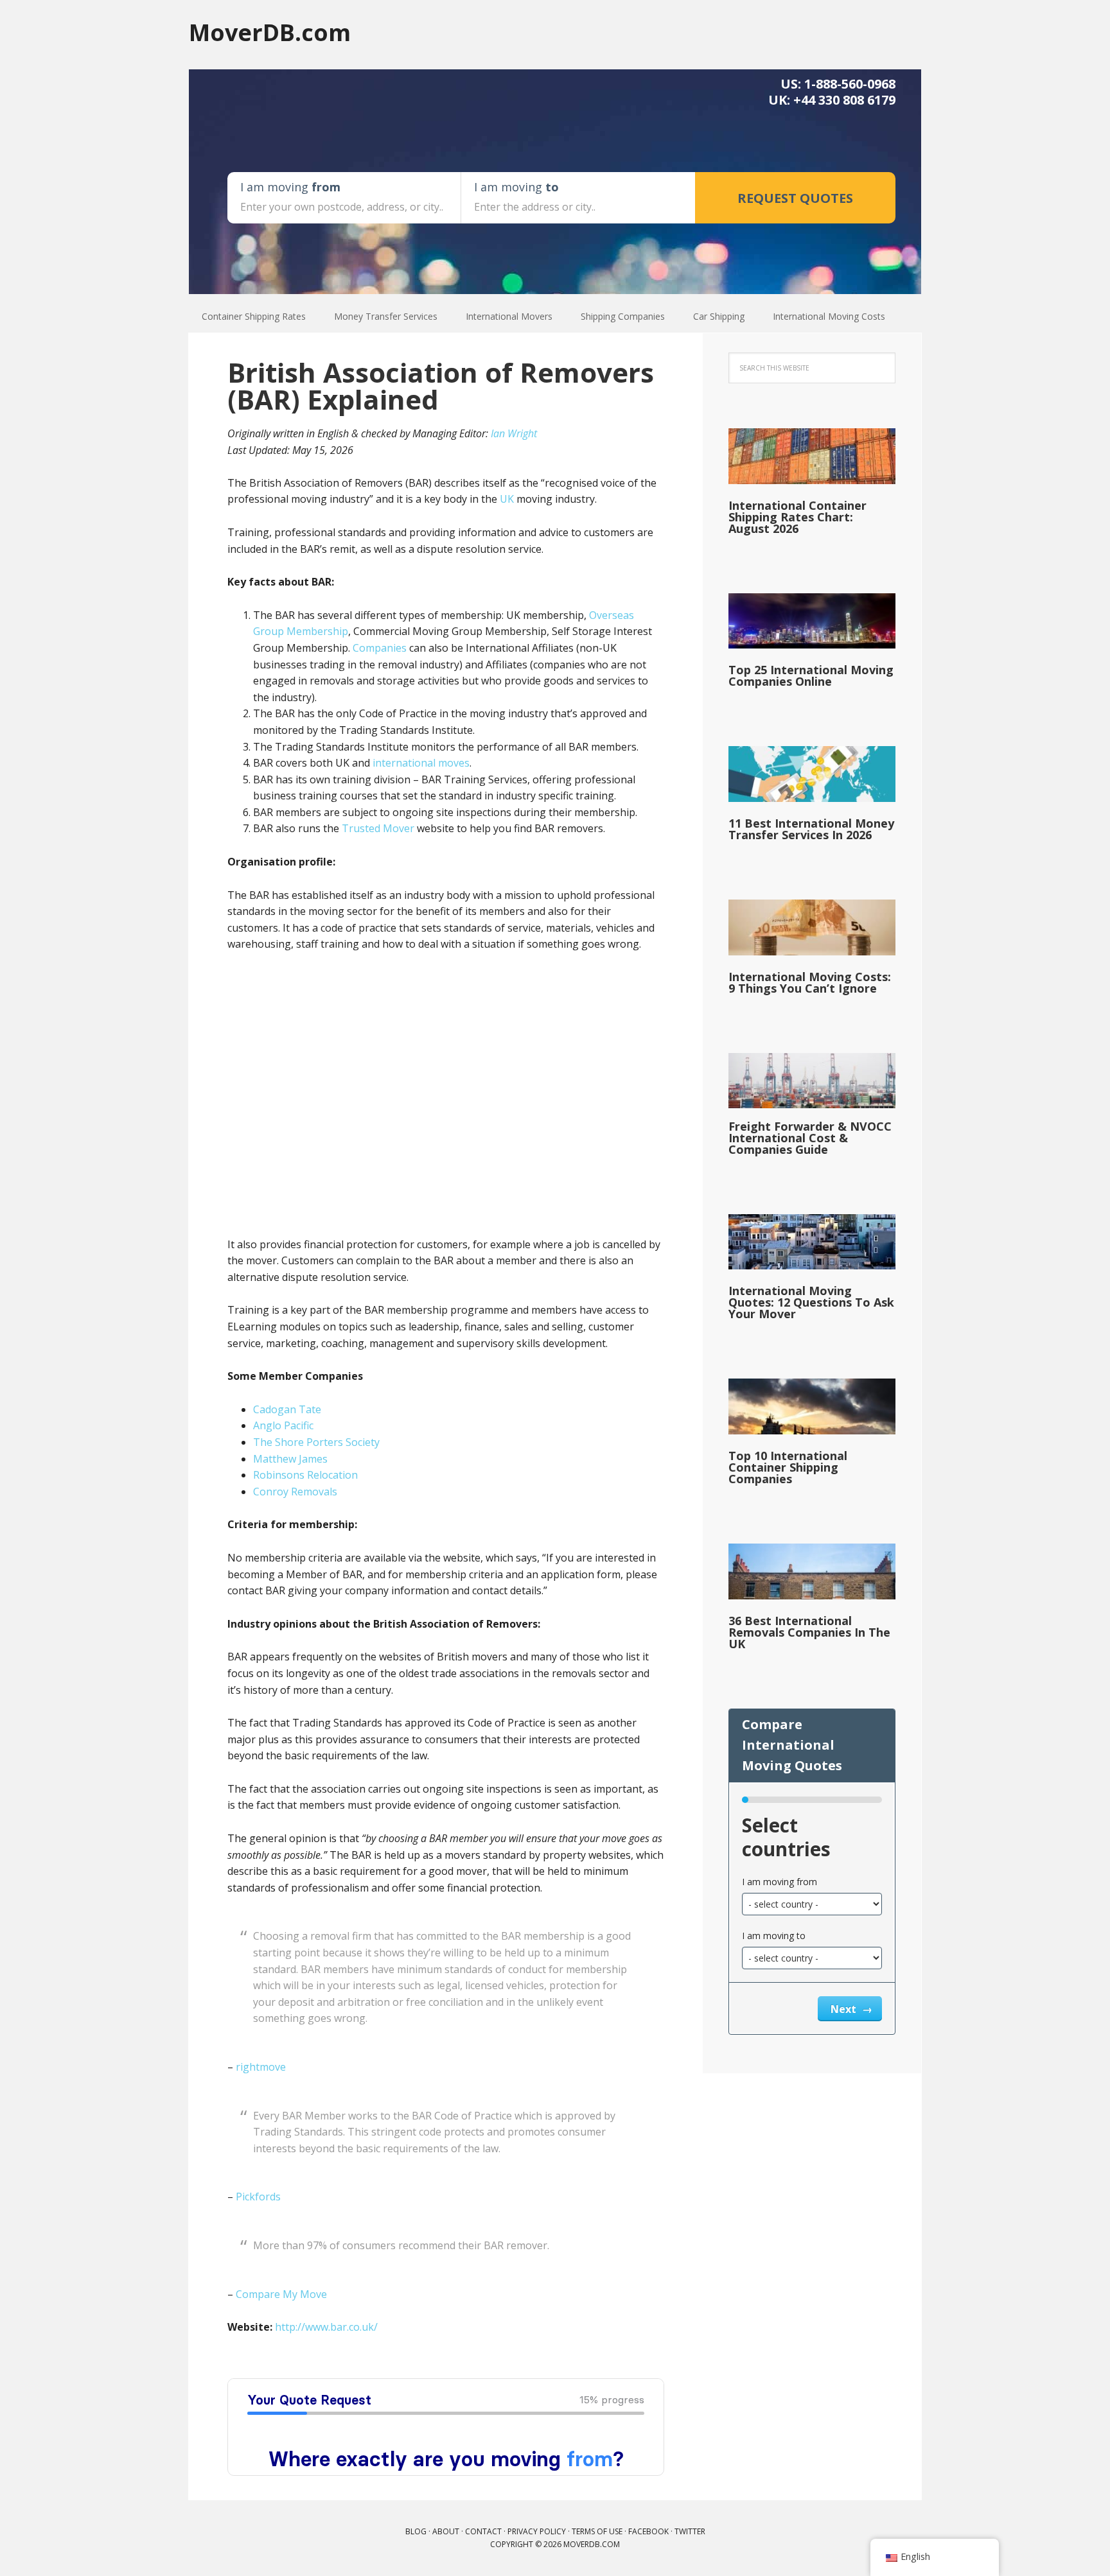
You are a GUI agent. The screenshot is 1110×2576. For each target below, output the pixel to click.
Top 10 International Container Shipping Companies (788, 1467)
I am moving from (780, 1882)
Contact (483, 2531)
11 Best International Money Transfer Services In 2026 (811, 829)
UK (507, 499)
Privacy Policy (537, 2531)
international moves (421, 763)
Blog (416, 2531)
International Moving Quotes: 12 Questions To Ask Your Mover (811, 1302)
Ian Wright (514, 433)
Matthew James (290, 1459)
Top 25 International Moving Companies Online (811, 675)
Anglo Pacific (283, 1425)
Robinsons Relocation (305, 1475)
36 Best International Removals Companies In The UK (809, 1632)
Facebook (648, 2531)
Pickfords (258, 2197)
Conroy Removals (295, 1492)
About (446, 2531)
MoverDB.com (270, 32)
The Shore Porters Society (316, 1442)
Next (845, 2009)
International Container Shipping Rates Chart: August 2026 (797, 517)
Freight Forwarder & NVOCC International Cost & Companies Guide (810, 1138)
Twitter (690, 2531)
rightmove (261, 2067)
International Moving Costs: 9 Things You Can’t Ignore (810, 982)
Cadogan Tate (287, 1409)
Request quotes (795, 198)
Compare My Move (281, 2294)
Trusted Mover (378, 828)
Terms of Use (597, 2531)
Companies (380, 648)
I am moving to (774, 1936)
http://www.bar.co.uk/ (326, 2327)
